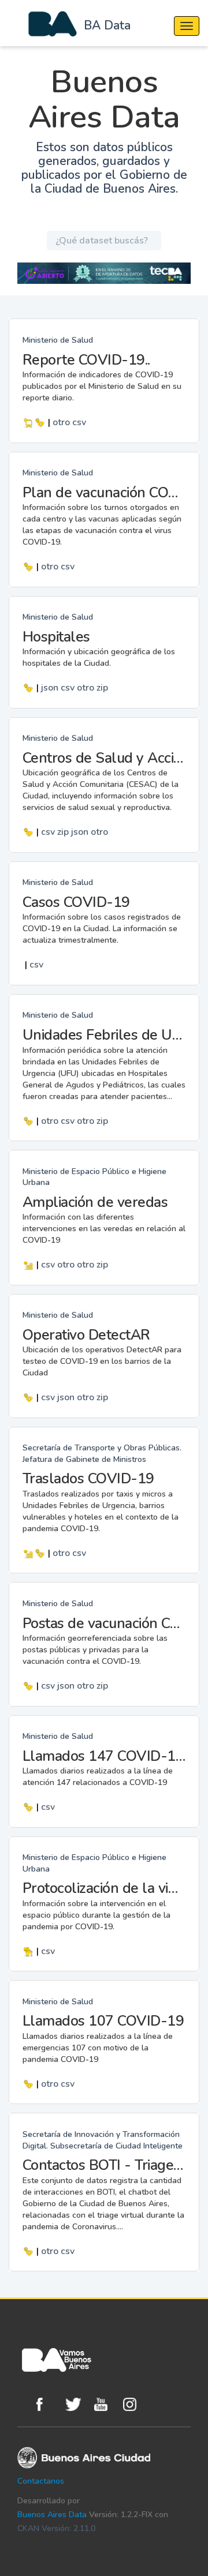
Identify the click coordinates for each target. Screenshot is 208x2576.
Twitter (77, 2404)
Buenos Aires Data (52, 2515)
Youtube (106, 2404)
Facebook (48, 2404)
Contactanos (41, 2481)
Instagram (135, 2404)
